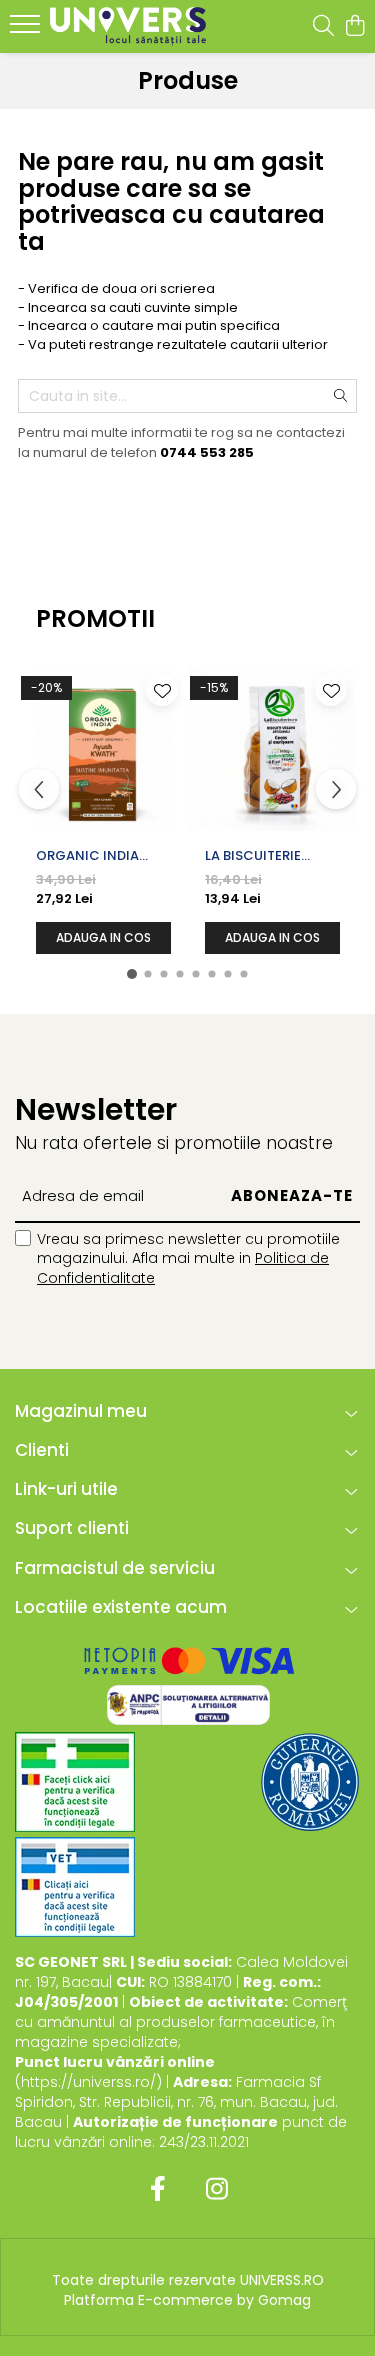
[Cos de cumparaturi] (354, 27)
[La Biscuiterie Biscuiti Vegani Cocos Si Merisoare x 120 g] (272, 748)
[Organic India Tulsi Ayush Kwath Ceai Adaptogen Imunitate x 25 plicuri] (103, 748)
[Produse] (27, 30)
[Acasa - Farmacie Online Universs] (128, 26)
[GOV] (310, 1782)
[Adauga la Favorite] (162, 690)
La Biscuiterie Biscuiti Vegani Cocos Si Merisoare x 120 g (267, 856)
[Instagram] (217, 2190)
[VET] (75, 1887)
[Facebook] (158, 2190)
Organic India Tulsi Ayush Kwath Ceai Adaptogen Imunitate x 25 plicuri (101, 856)
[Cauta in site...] (323, 27)
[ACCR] (75, 1782)
